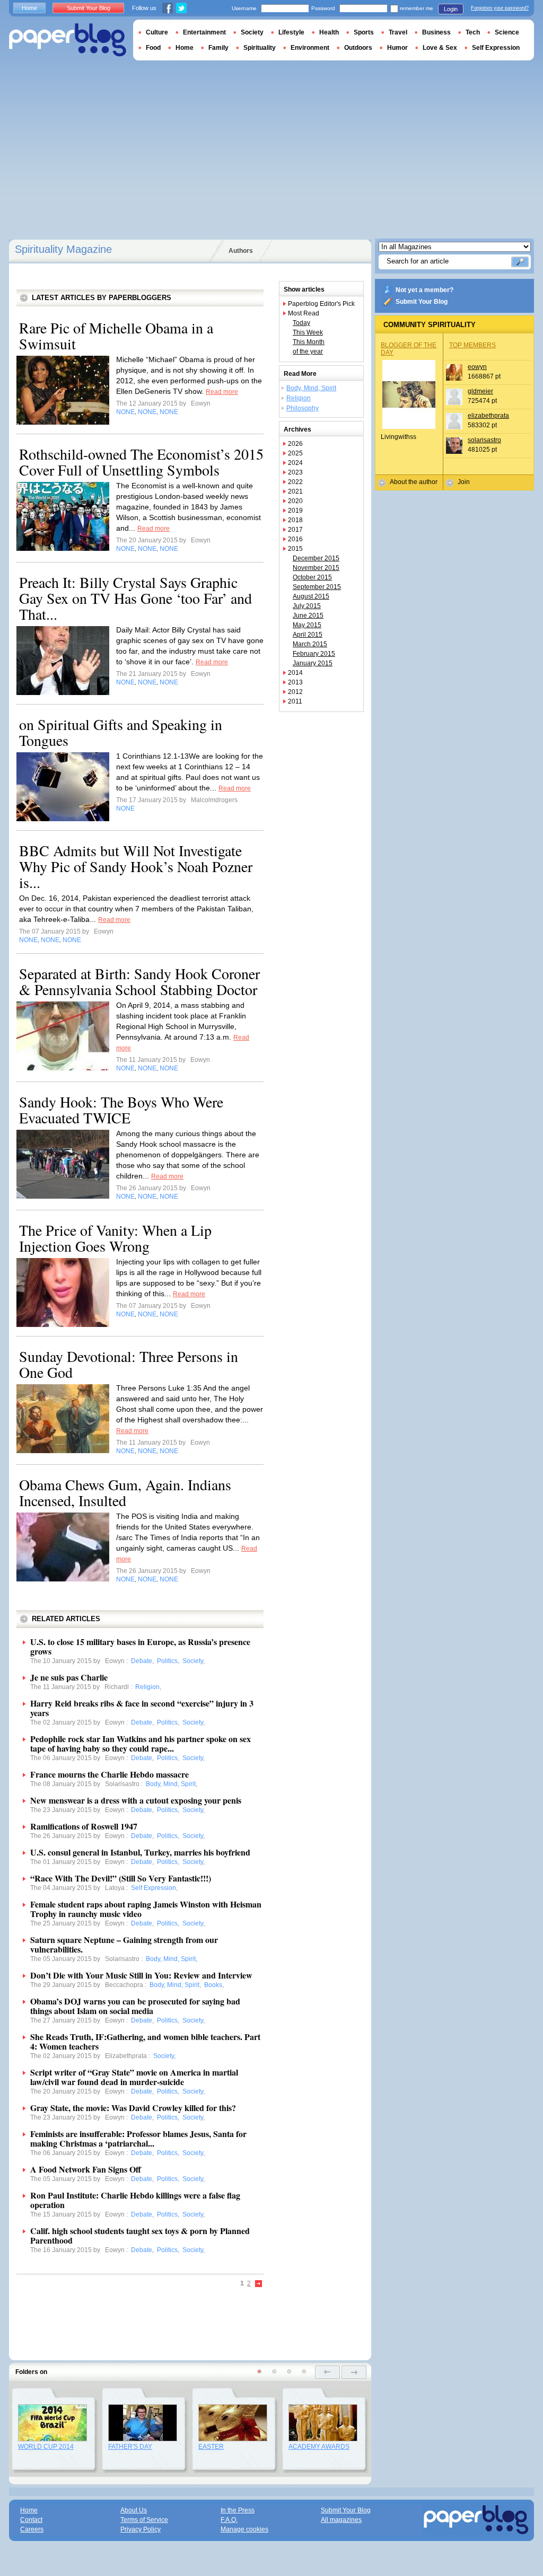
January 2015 (313, 663)
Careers (32, 2529)
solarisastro (484, 440)
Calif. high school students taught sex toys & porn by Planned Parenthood (140, 2235)
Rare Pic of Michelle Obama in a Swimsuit (116, 336)
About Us (134, 2510)
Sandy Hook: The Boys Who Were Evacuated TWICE (121, 1110)
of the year (308, 351)
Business (436, 32)
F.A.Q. (229, 2520)
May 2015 (307, 625)
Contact (31, 2520)
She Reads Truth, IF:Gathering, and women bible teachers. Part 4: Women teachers (145, 2041)
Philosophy (303, 408)
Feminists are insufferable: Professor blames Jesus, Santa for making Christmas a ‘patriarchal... (138, 2138)
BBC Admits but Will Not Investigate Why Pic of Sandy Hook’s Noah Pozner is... (136, 866)
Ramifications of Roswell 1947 (84, 1826)
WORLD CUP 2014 (46, 2447)
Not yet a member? (424, 290)
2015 (295, 549)
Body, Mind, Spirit (311, 388)
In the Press (238, 2510)
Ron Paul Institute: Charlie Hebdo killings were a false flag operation (135, 2200)
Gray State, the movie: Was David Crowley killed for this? (133, 2108)
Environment (310, 48)
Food (153, 48)
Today (301, 323)
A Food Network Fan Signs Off (86, 2169)
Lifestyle (291, 32)
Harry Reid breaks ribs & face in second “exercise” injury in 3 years (142, 1708)
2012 (295, 692)
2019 (295, 511)
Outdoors (358, 48)
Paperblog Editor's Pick (321, 304)
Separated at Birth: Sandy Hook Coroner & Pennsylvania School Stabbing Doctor (139, 981)
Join (464, 482)
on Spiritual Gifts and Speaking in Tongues (121, 732)
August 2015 (311, 596)
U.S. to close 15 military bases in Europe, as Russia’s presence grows (140, 1646)
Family (218, 48)
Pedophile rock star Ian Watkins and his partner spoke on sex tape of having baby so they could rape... (141, 1743)
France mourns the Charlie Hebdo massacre (110, 1774)
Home (29, 8)
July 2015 (307, 606)
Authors (241, 251)
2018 (295, 520)
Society (252, 32)
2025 (295, 453)
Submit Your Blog (422, 302)
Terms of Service (144, 2520)
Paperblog (68, 40)
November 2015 (316, 568)
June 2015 (308, 616)
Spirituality (260, 48)
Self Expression (496, 48)
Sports (364, 32)
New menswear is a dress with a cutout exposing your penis (136, 1800)
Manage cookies (244, 2529)
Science (507, 32)
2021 (295, 491)
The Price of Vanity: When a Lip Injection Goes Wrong (115, 1238)
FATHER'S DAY (130, 2447)
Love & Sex (440, 48)
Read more (222, 392)
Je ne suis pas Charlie (69, 1677)
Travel (398, 32)
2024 (295, 463)
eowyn (477, 367)
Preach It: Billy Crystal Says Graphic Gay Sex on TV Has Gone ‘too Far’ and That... (135, 598)
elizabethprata (488, 416)
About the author (414, 482)
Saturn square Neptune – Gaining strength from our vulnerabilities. (124, 1944)
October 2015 (312, 577)
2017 (295, 530)
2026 (295, 444)
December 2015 (316, 558)
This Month (309, 342)
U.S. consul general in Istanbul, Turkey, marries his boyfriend (140, 1852)
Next (259, 2284)
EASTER (211, 2447)
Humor (397, 48)
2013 (295, 682)
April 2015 (308, 635)
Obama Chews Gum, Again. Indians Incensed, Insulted (125, 1492)
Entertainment (204, 32)
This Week (308, 332)
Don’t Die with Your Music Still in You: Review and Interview (141, 1975)
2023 (295, 472)
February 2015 (314, 654)
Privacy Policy (141, 2529)
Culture (157, 32)
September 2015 (317, 587)
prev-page (327, 2372)
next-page (354, 2372)
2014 (295, 673)
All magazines (341, 2520)
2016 (295, 539)
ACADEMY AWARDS (319, 2447)
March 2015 (310, 644)
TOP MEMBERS (472, 345)
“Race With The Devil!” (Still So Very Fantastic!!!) (121, 1878)
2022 (295, 482)
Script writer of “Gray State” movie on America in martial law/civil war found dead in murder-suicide (134, 2077)
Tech (473, 32)
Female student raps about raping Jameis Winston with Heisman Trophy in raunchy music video (146, 1909)
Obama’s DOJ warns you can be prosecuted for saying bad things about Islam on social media (135, 2006)
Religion (299, 398)
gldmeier (480, 391)
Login (451, 9)
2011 (295, 701)
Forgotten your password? (500, 8)
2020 (295, 501)
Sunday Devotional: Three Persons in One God (129, 1364)
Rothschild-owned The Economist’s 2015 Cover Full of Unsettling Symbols (141, 462)
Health (329, 32)
